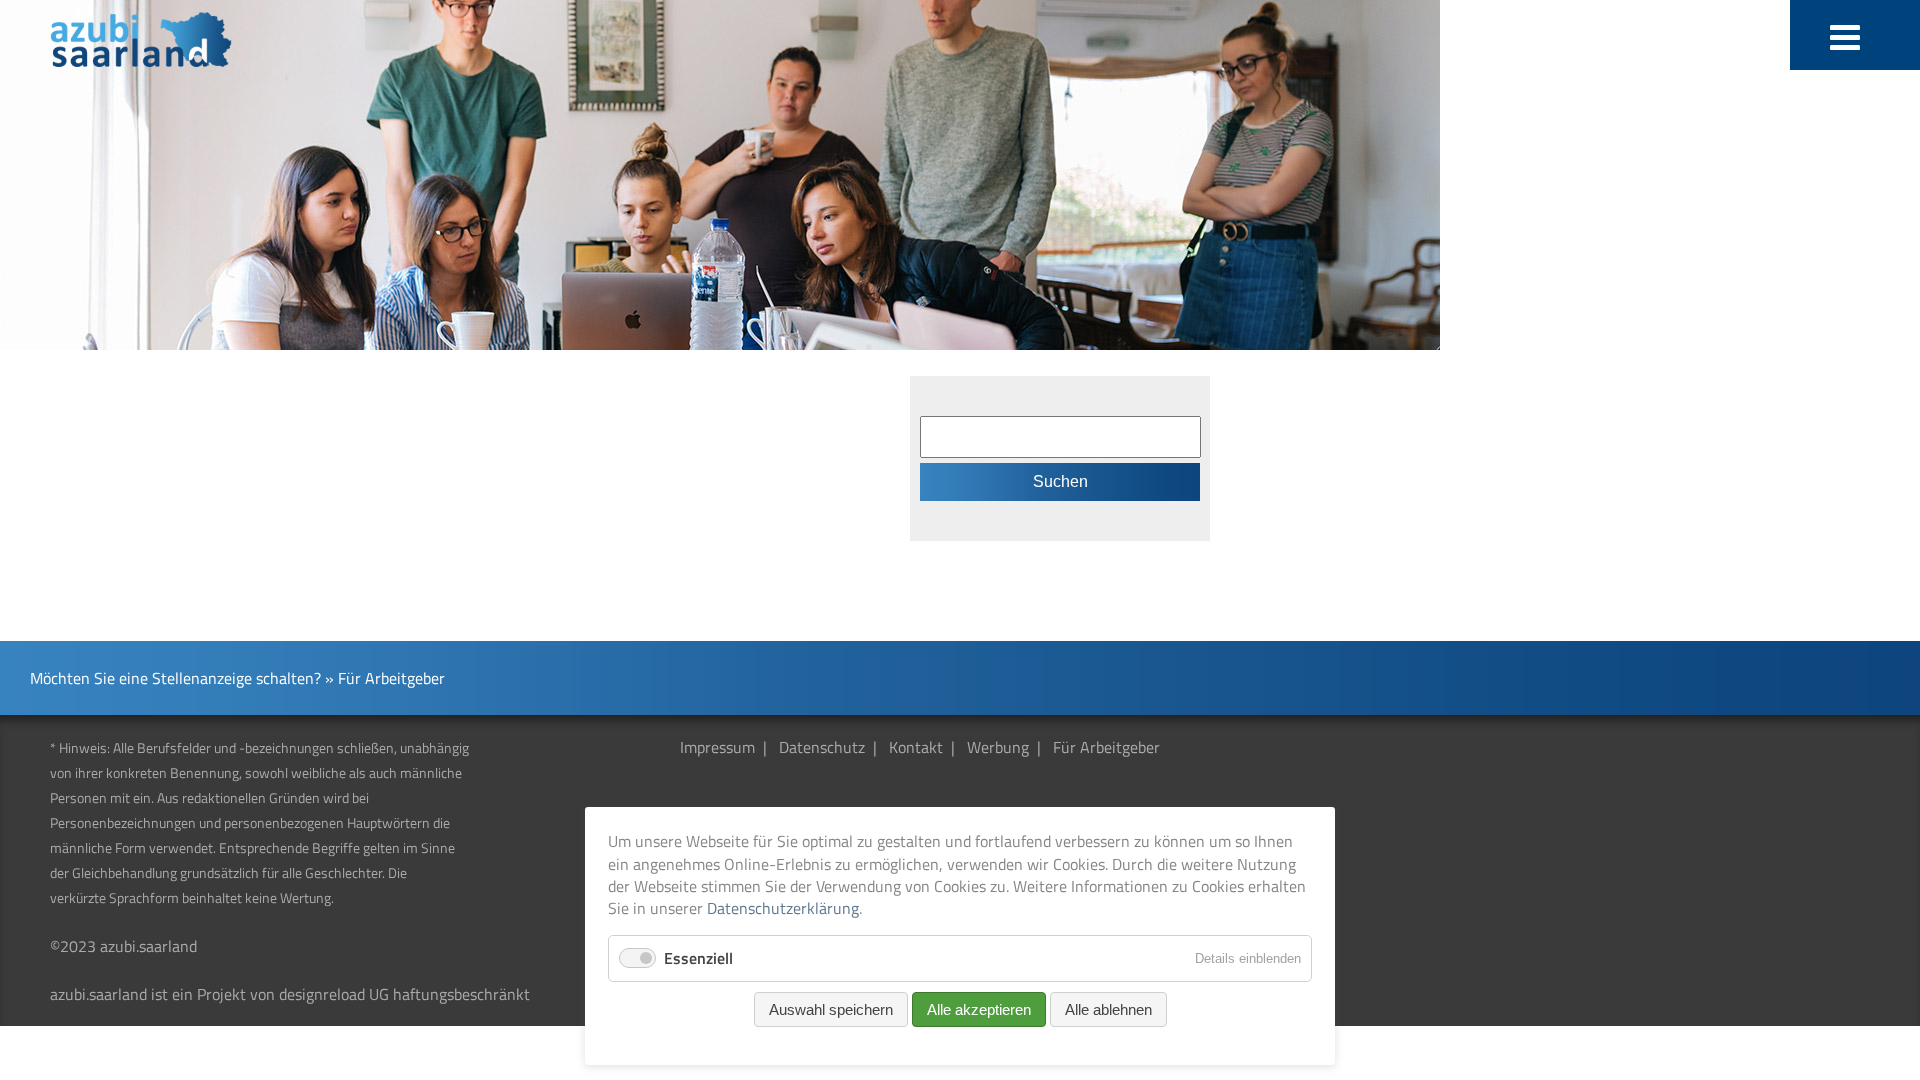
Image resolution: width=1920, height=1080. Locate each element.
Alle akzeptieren (979, 1009)
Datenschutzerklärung (783, 908)
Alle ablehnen (1108, 1009)
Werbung (998, 747)
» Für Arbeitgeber (385, 678)
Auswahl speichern (831, 1009)
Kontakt (916, 747)
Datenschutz (822, 747)
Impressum (717, 747)
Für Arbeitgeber (1106, 747)
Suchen (1060, 481)
